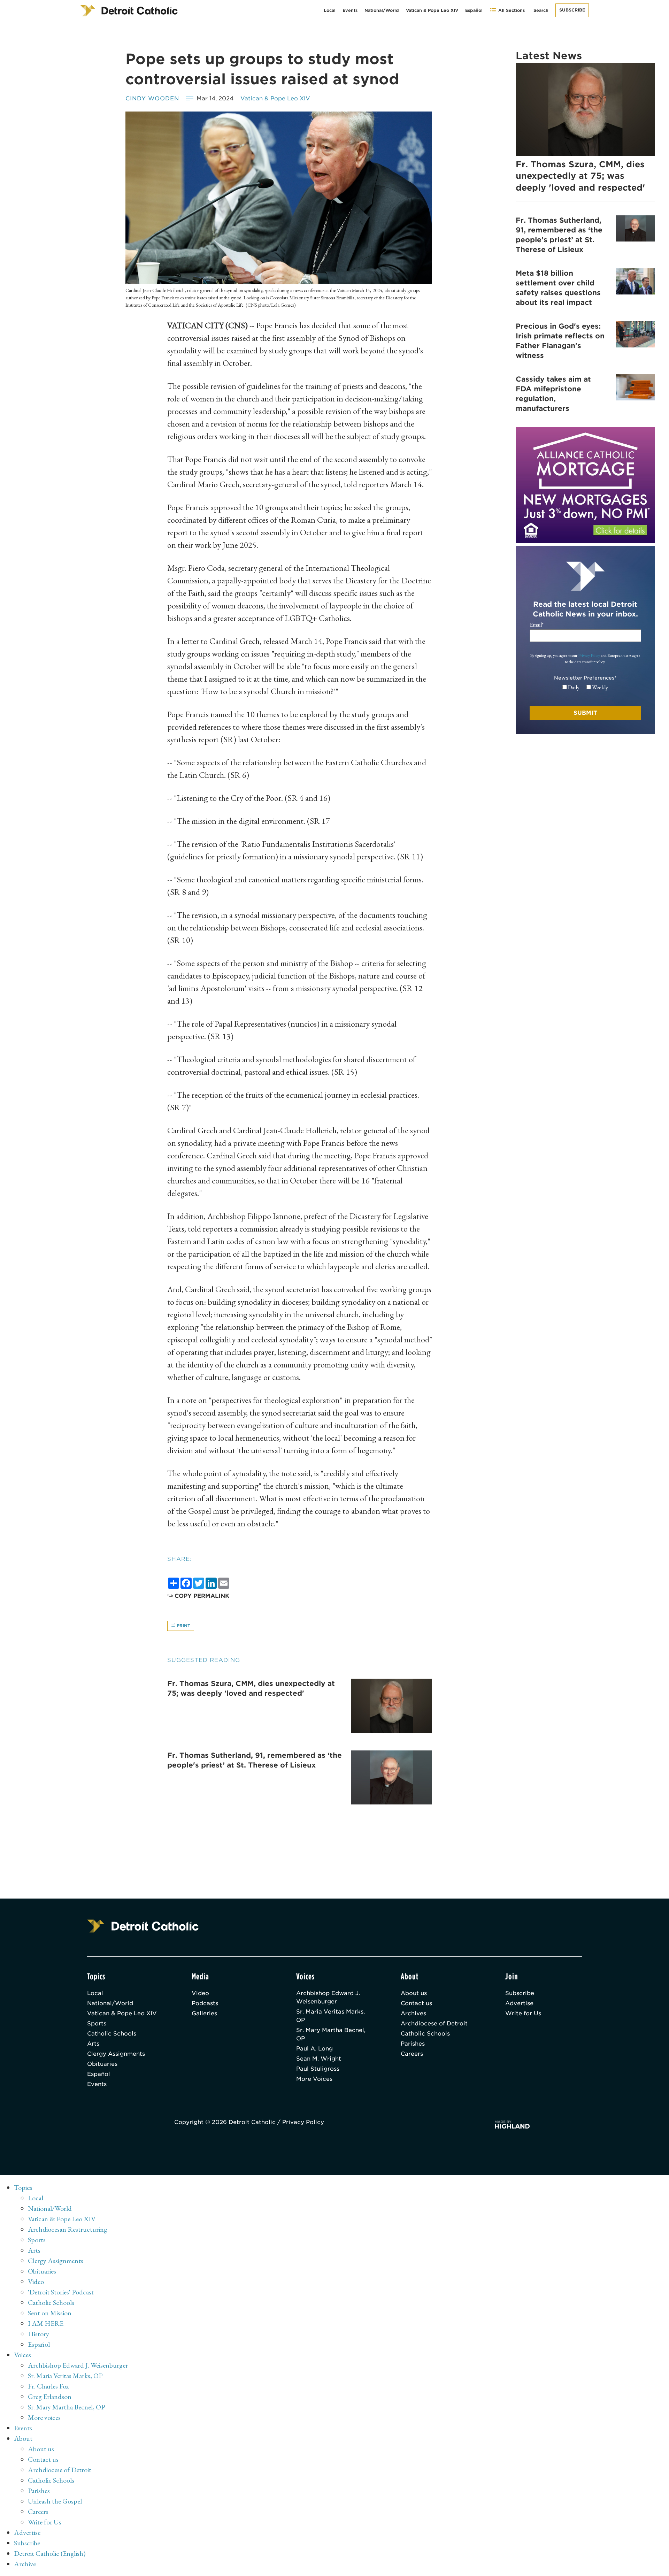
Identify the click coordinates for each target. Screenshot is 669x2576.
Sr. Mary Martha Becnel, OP (331, 2034)
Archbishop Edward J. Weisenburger (328, 1997)
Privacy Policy (589, 655)
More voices (44, 2417)
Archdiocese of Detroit (434, 2023)
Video (200, 1993)
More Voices (314, 2079)
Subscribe (572, 10)
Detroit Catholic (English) (50, 2553)
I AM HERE (46, 2323)
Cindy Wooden (152, 98)
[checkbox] (585, 688)
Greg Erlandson (50, 2397)
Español (474, 10)
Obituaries (102, 2064)
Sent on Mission (50, 2313)
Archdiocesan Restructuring (68, 2229)
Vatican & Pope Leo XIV (432, 10)
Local (330, 10)
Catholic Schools (112, 2034)
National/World (382, 10)
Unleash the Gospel (55, 2501)
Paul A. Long (314, 2049)
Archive (25, 2564)
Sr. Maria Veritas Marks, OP (330, 2016)
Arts (93, 2044)
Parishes (413, 2044)
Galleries (204, 2013)
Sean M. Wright (319, 2059)
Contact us (416, 2003)
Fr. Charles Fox (48, 2386)
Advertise (519, 2003)
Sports (97, 2023)
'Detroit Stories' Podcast (61, 2292)
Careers (412, 2054)
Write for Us (523, 2013)
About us (414, 1993)
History (39, 2334)
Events (350, 10)
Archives (413, 2013)
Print (183, 1626)
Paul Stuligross (318, 2069)
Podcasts (205, 2003)
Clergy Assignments (116, 2054)
